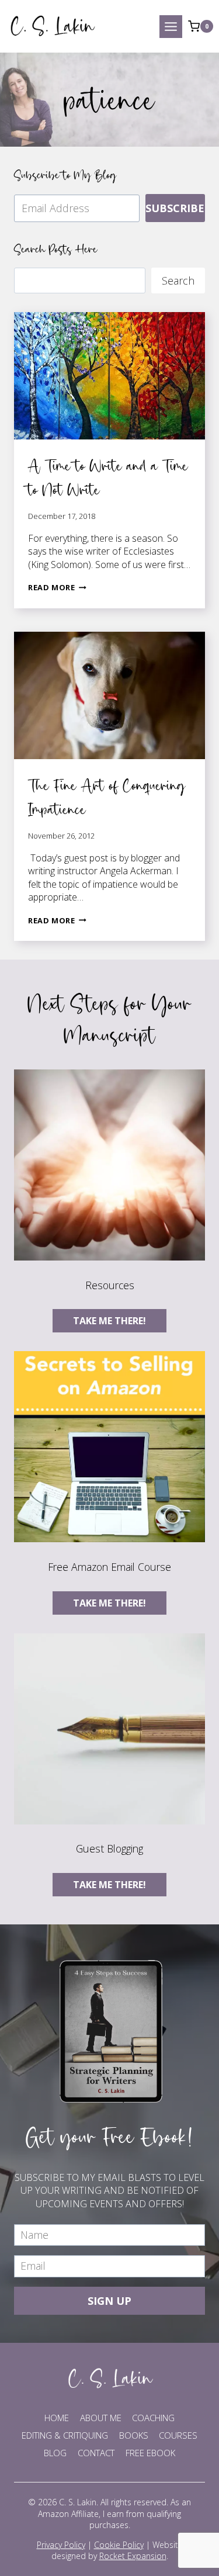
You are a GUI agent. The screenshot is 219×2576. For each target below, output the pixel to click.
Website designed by (117, 2551)
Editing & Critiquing (65, 2435)
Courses (178, 2435)
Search (178, 281)
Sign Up (109, 2301)
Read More (57, 587)
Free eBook (150, 2453)
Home (57, 2418)
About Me (101, 2418)
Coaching (153, 2418)
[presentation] (109, 376)
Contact (96, 2453)
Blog (55, 2453)
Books (134, 2435)
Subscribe (175, 208)
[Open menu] (171, 27)
